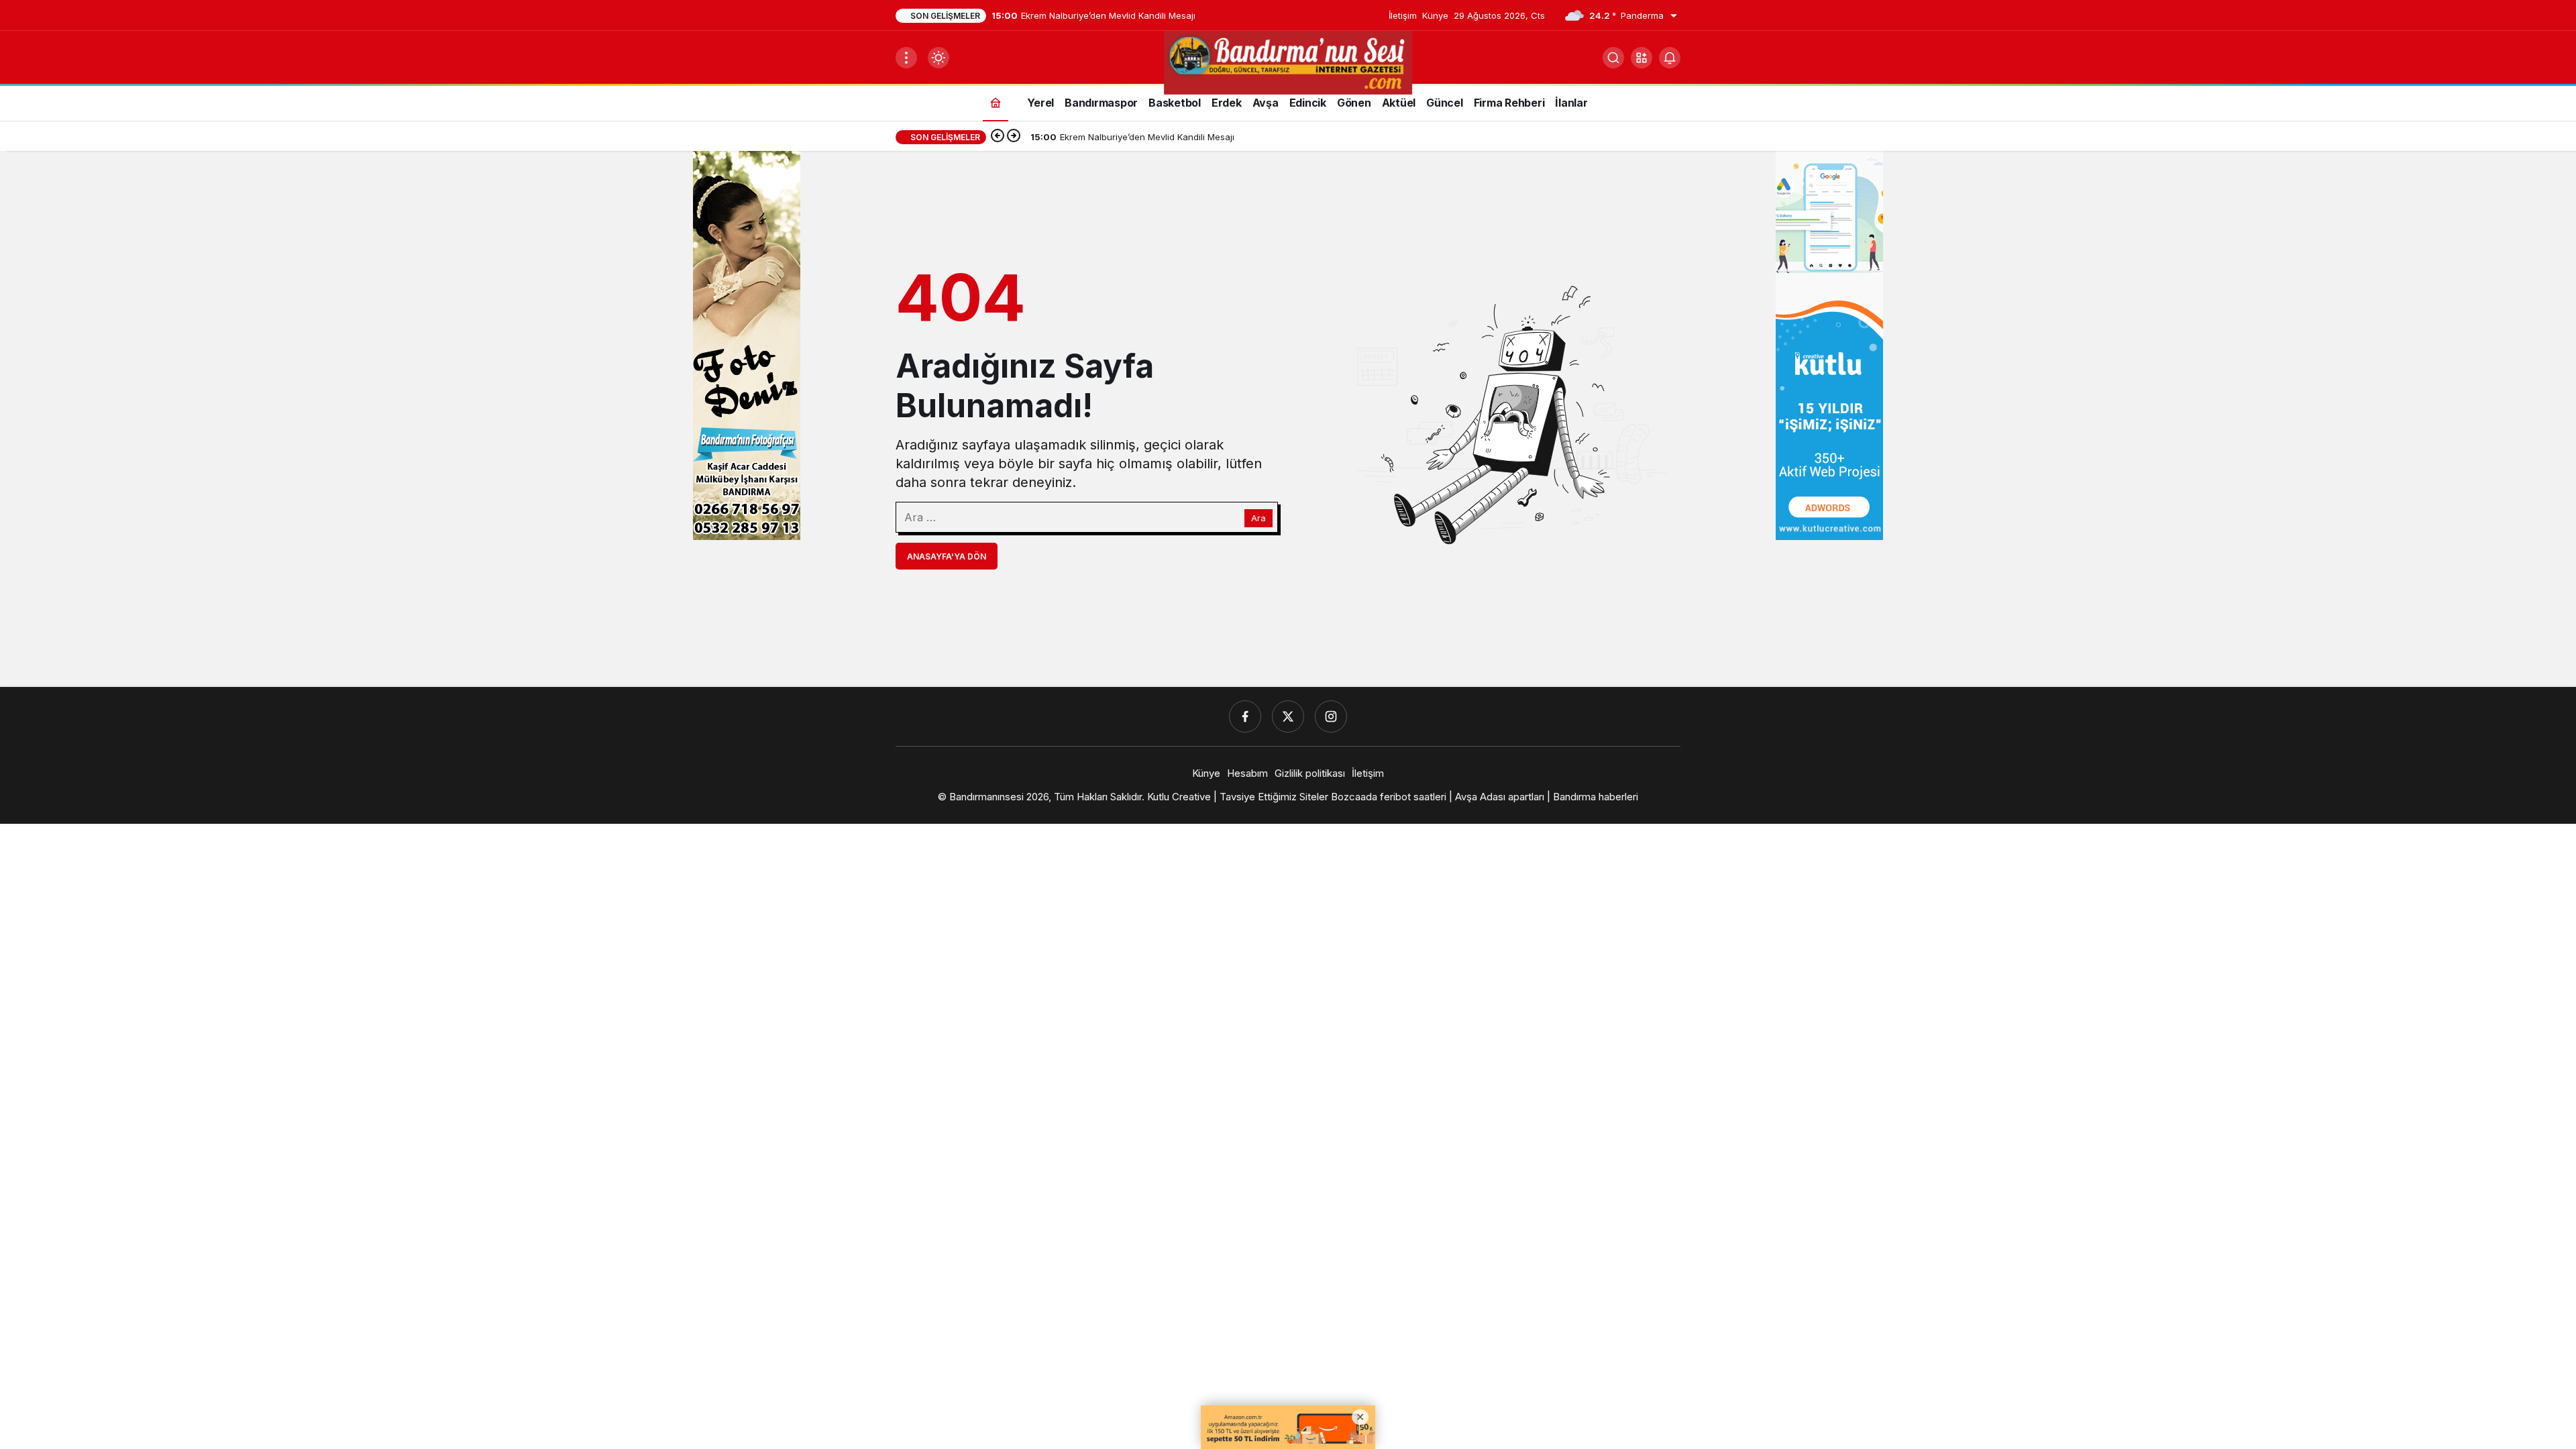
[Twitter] (1288, 716)
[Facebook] (1245, 716)
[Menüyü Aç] (906, 58)
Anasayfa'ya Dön (947, 556)
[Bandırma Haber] (1288, 62)
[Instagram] (1331, 716)
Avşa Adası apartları (1500, 797)
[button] (1642, 58)
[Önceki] (998, 137)
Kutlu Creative (1179, 797)
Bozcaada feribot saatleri (1389, 797)
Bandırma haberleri (1596, 797)
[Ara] (1613, 58)
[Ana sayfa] (996, 102)
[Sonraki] (1014, 137)
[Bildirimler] (1670, 58)
